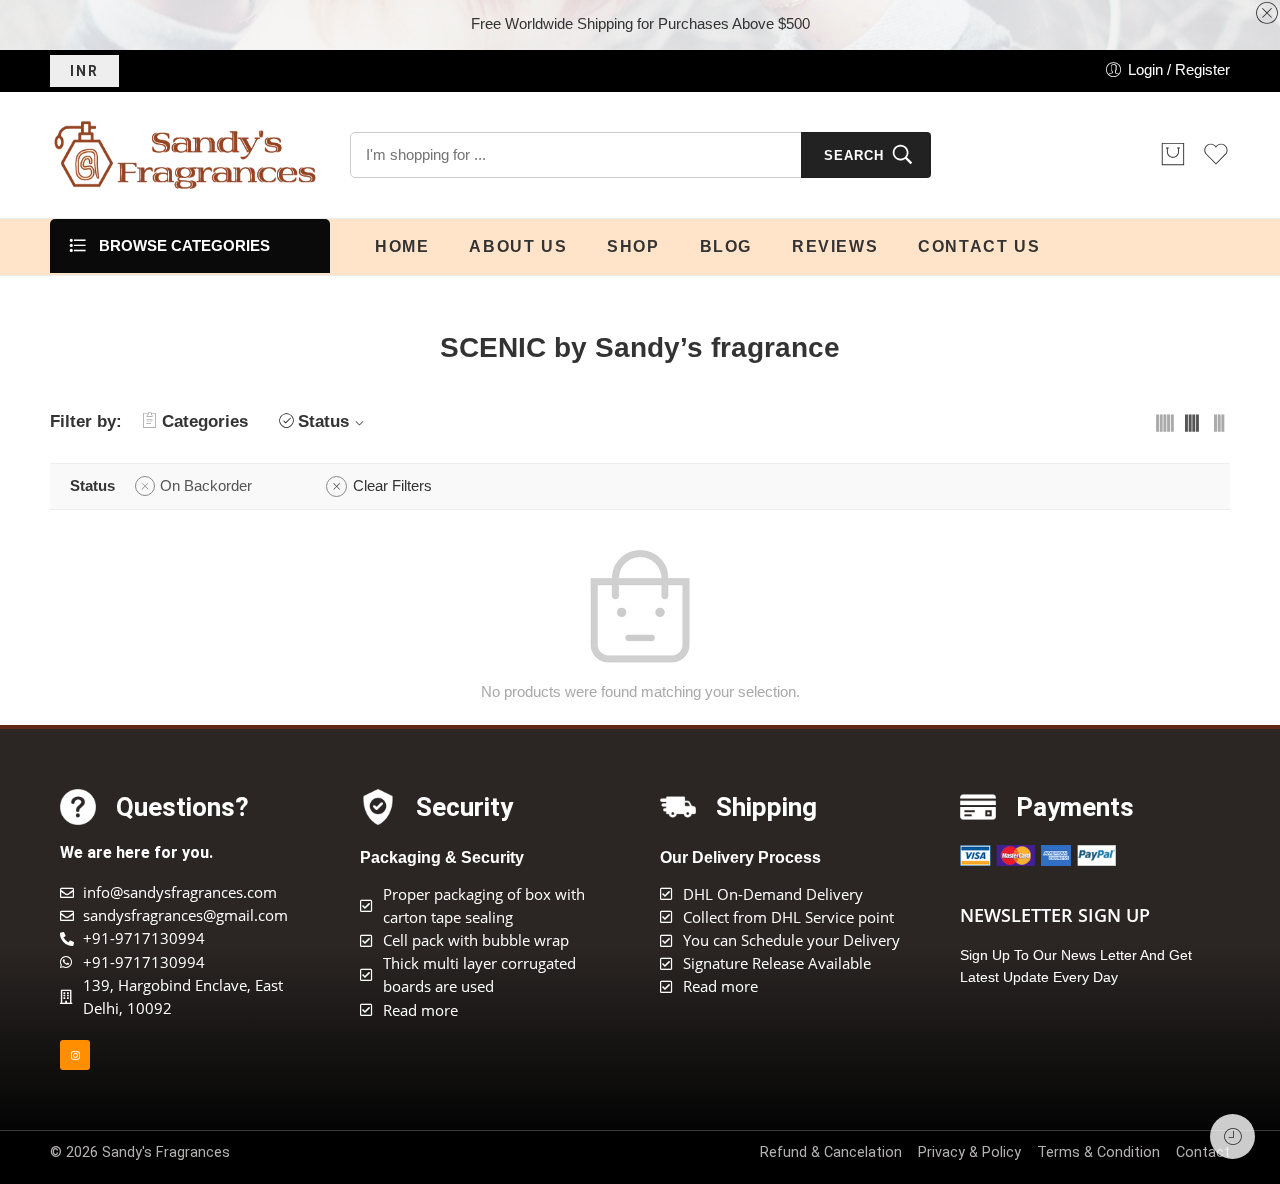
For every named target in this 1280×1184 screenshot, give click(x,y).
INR (84, 71)
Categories (205, 421)
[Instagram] (75, 1055)
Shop (633, 246)
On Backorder (206, 486)
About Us (518, 246)
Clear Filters (392, 486)
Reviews (835, 246)
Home (402, 246)
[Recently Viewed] (1232, 1136)
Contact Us (979, 246)
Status (323, 421)
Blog (726, 246)
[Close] (1267, 14)
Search (854, 155)
